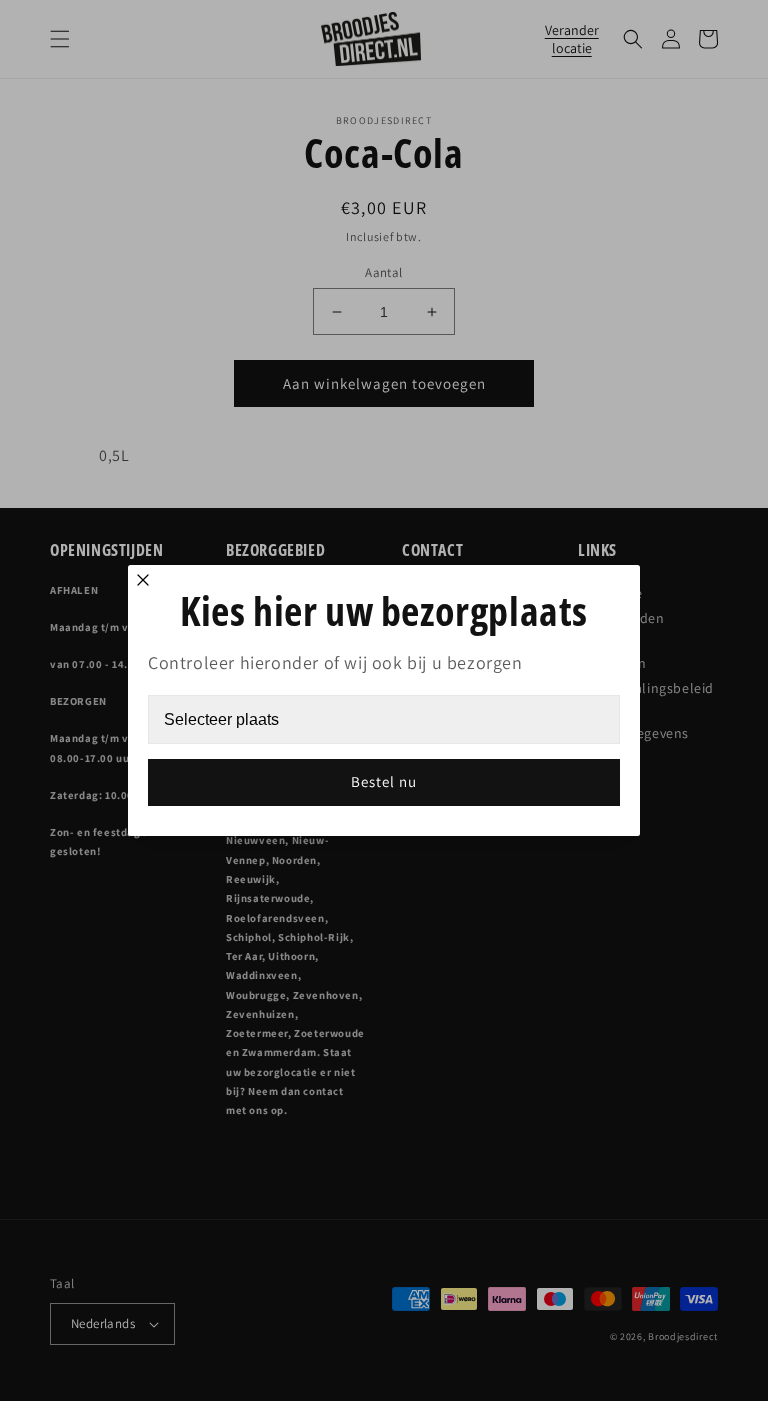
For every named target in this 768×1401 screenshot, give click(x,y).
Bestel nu (384, 781)
